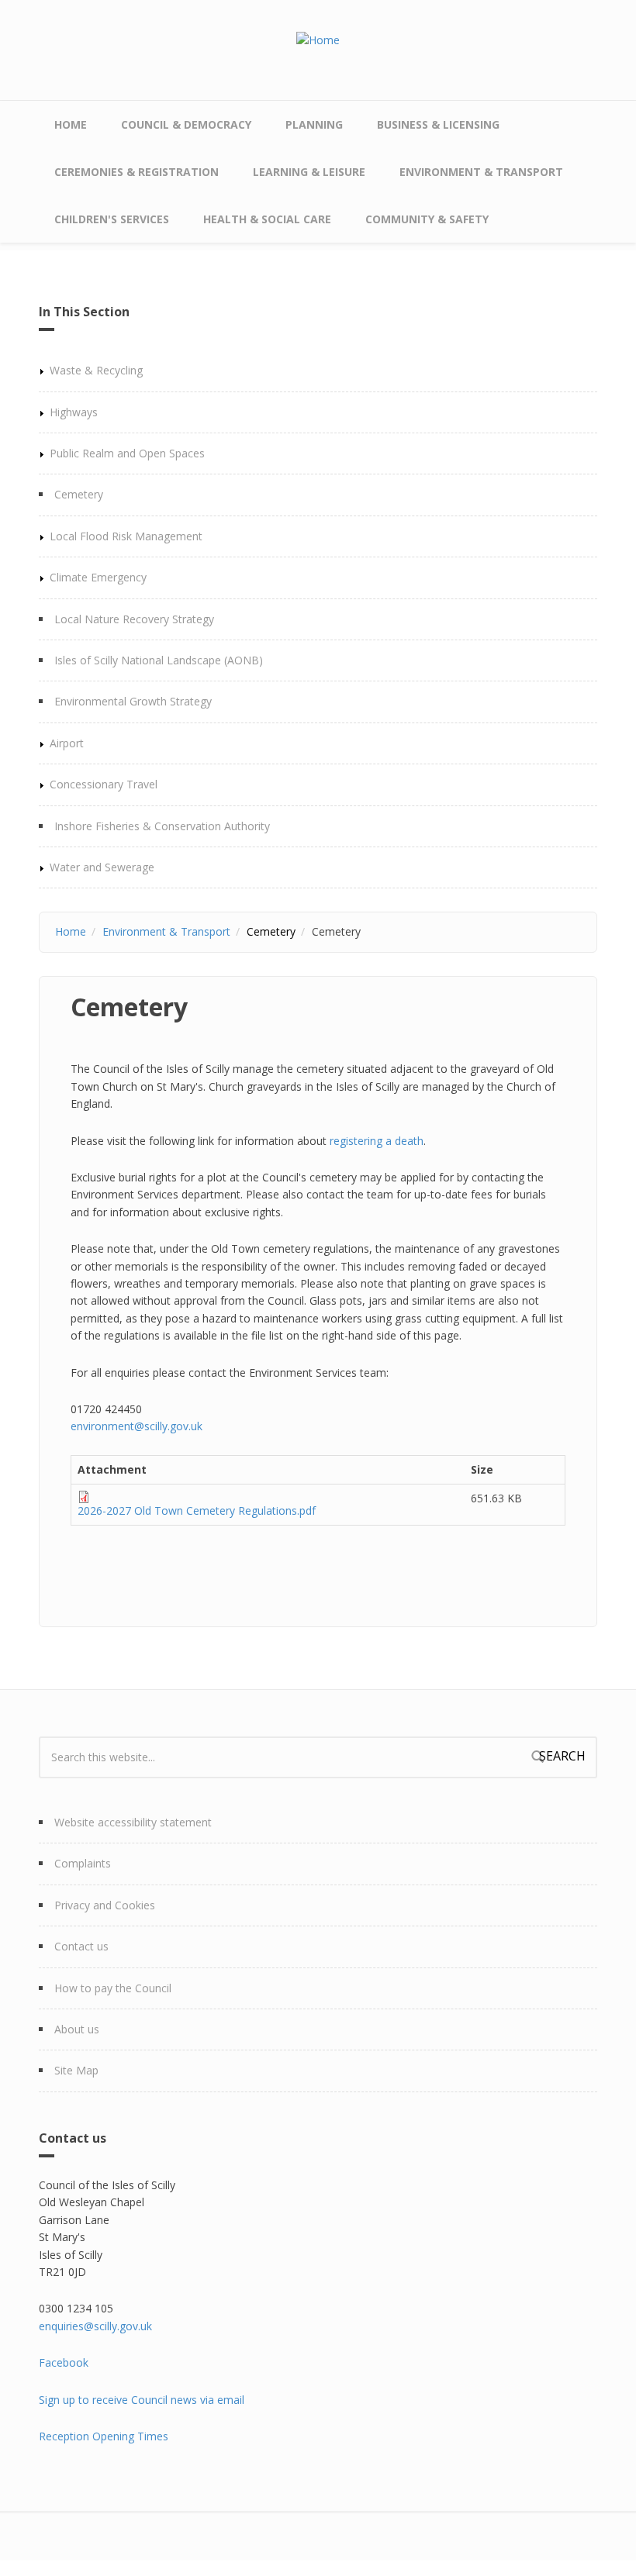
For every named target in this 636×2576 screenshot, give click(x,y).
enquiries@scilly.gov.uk (95, 2326)
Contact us (81, 1946)
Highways (74, 412)
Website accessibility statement (133, 1822)
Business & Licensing (438, 124)
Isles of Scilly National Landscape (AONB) (159, 660)
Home (71, 124)
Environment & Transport (481, 172)
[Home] (318, 39)
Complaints (83, 1863)
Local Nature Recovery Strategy (134, 619)
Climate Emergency (98, 577)
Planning (314, 124)
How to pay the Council (113, 1988)
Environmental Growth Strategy (133, 701)
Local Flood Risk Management (126, 536)
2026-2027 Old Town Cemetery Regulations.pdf (197, 1510)
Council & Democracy (186, 124)
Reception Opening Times (104, 2436)
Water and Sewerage (102, 867)
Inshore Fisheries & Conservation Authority (162, 826)
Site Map (76, 2070)
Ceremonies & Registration (137, 172)
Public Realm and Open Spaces (127, 453)
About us (77, 2029)
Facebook (64, 2362)
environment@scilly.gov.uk (137, 1426)
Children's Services (112, 219)
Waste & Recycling (96, 370)
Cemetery (79, 494)
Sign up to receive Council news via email (142, 2400)
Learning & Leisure (309, 172)
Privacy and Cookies (105, 1905)
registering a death (377, 1141)
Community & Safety (427, 219)
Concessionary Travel (104, 784)
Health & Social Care (267, 219)
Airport (67, 743)
